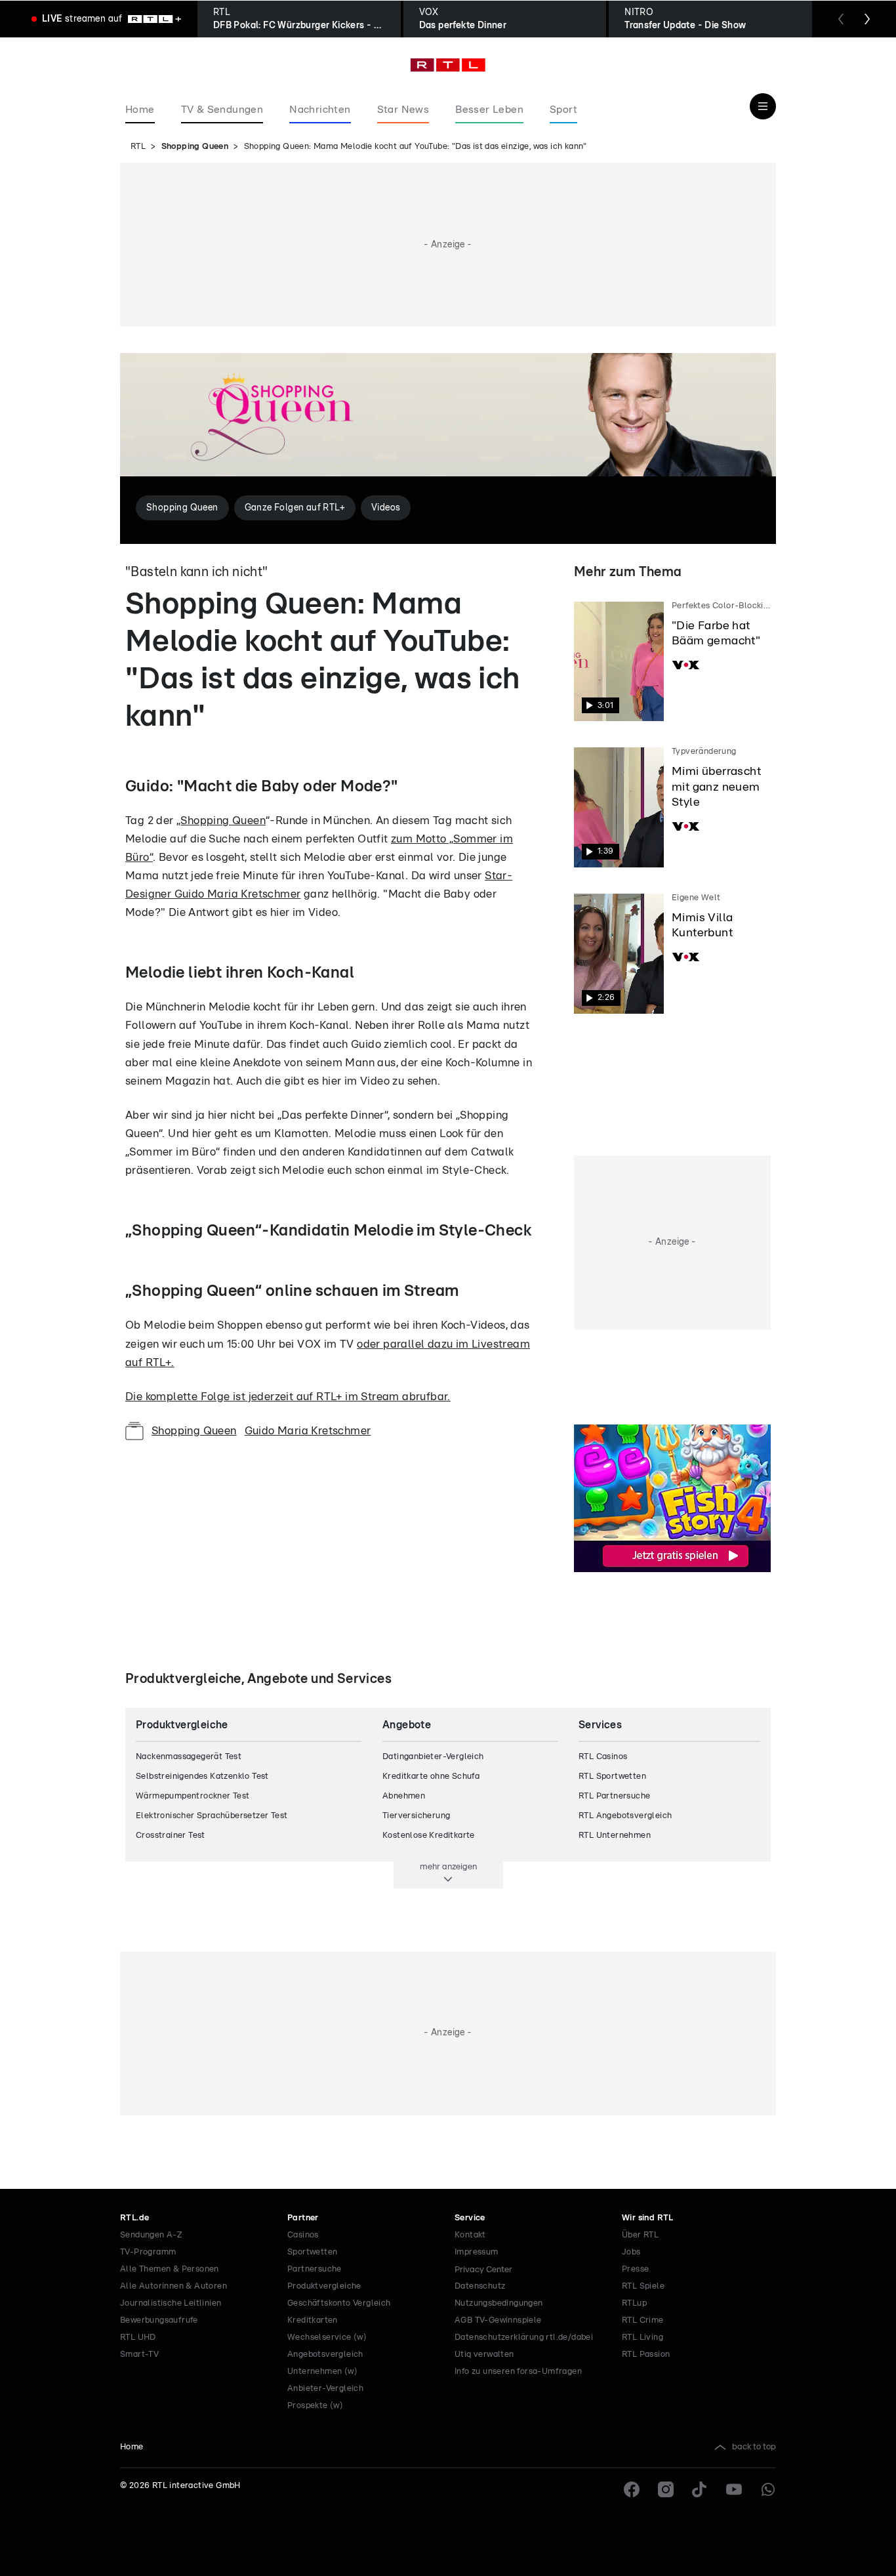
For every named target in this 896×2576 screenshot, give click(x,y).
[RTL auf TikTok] (700, 2489)
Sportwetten (312, 2252)
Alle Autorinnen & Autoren (173, 2286)
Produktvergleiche (324, 2286)
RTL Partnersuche (614, 1796)
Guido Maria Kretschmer (308, 1431)
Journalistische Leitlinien (171, 2303)
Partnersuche (315, 2269)
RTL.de (134, 2218)
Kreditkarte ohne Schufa (431, 1776)
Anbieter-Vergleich (325, 2389)
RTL (138, 147)
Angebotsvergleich (325, 2355)
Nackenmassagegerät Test (189, 1757)
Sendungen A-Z (151, 2235)
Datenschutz (480, 2286)
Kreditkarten (313, 2320)
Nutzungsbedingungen (499, 2303)
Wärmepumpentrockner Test (193, 1796)
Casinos (303, 2235)
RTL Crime (643, 2320)
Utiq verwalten (484, 2355)
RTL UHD (138, 2337)
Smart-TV (139, 2355)
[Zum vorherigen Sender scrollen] (841, 19)
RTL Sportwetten (612, 1776)
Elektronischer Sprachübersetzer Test (212, 1816)
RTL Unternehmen (615, 1836)
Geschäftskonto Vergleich (339, 2303)
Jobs (631, 2252)
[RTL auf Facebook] (632, 2489)
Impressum (477, 2252)
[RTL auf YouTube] (734, 2489)
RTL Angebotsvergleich (625, 1816)
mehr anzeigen (448, 1867)
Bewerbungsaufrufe (159, 2320)
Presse (635, 2269)
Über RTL (640, 2235)
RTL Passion (646, 2355)
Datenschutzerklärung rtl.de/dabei (524, 2337)
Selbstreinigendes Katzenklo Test (202, 1776)
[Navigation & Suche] (763, 106)
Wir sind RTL (648, 2218)
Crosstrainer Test (171, 1836)
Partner (303, 2218)
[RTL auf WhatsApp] (768, 2489)
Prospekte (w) (315, 2406)
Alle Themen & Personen (170, 2269)
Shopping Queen (195, 147)
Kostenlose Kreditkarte (429, 1836)
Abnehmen (404, 1796)
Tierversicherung (416, 1816)
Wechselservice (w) (327, 2337)
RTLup (634, 2303)
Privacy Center (483, 2270)
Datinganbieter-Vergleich (433, 1757)
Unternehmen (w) (322, 2372)
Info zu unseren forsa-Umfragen (518, 2372)
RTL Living (642, 2337)
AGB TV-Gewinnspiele (498, 2320)
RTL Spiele (643, 2286)
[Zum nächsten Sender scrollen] (867, 19)
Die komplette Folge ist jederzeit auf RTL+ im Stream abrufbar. (288, 1397)
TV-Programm (148, 2252)
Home (132, 2447)
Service (470, 2218)
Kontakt (470, 2235)
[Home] (448, 65)
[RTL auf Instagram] (666, 2489)
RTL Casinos (603, 1757)
